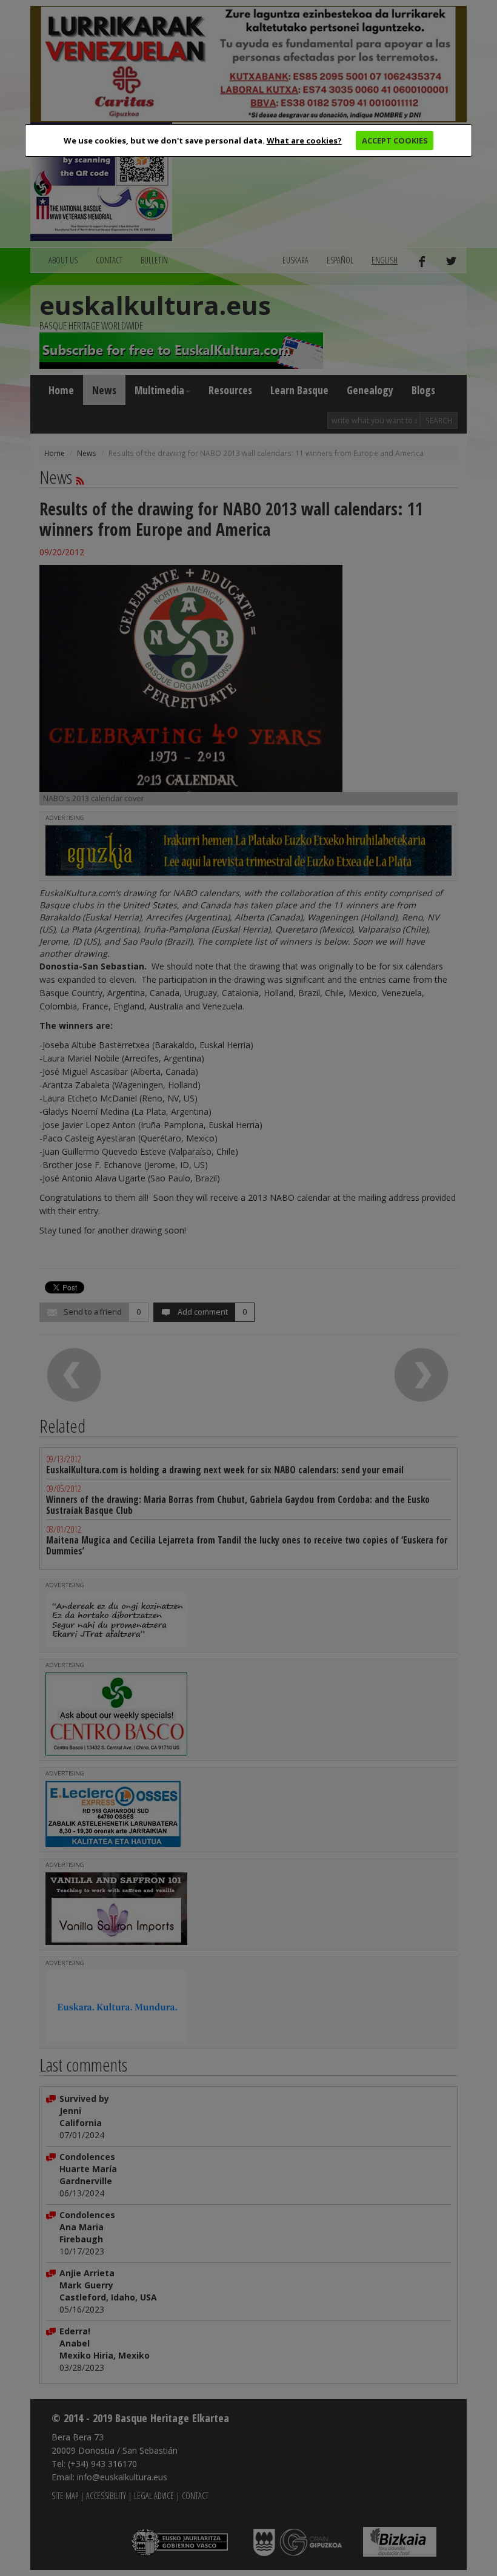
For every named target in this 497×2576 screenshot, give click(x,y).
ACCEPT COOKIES (395, 140)
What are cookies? (304, 140)
